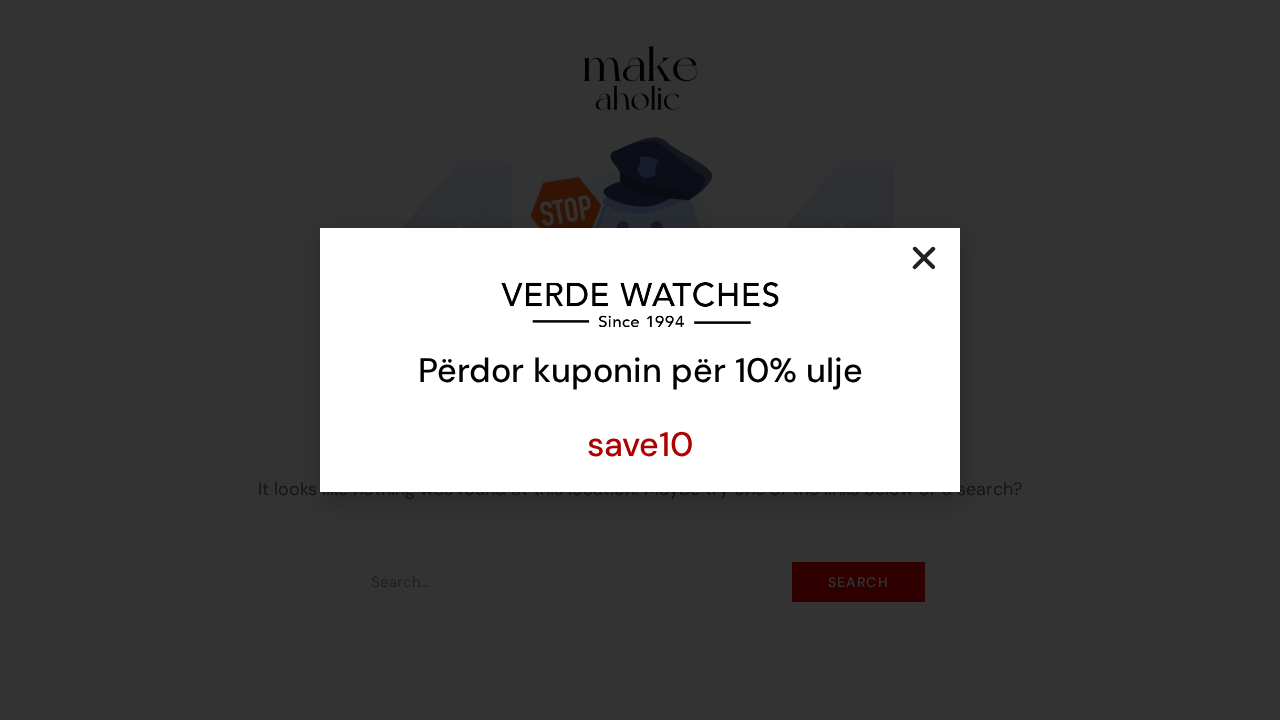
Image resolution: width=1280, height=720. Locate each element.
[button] (924, 258)
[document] (640, 360)
